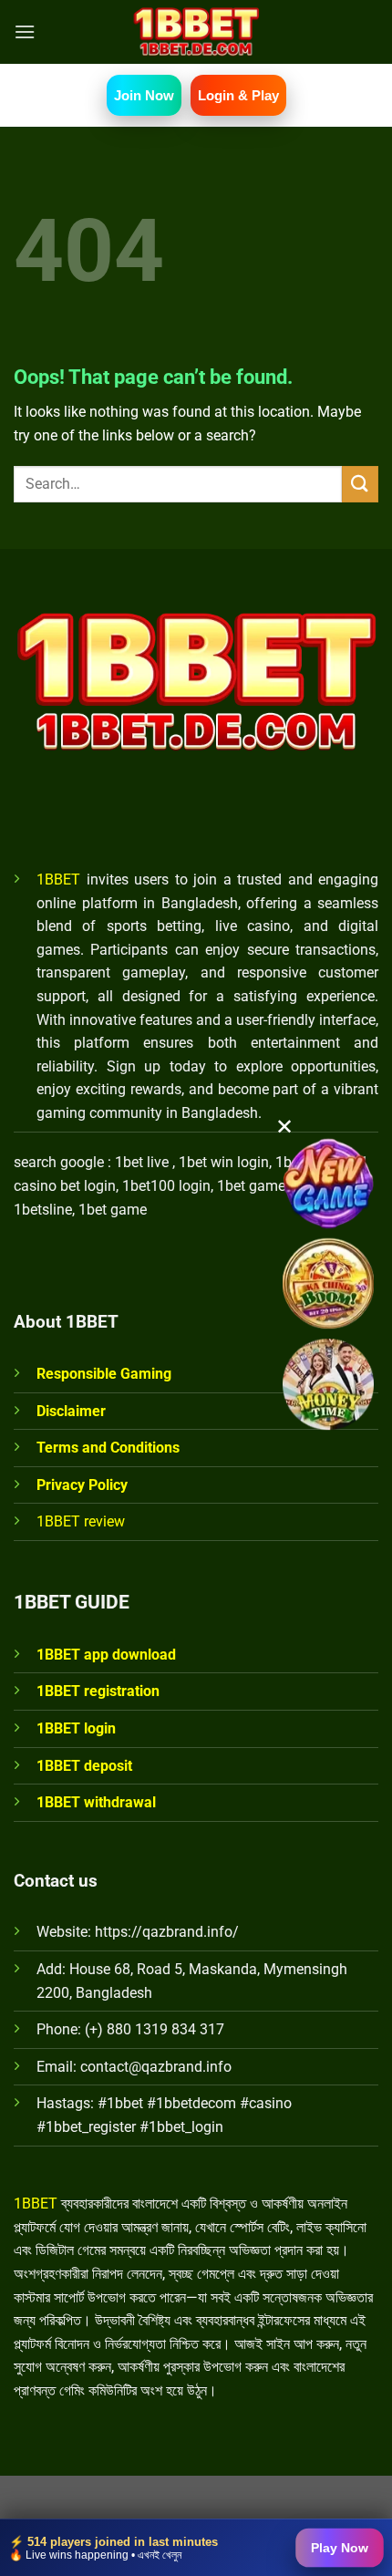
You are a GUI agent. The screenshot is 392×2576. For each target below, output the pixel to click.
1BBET (58, 879)
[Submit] (360, 484)
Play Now (340, 2548)
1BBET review (81, 1521)
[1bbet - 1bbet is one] (196, 32)
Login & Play (238, 95)
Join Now (144, 95)
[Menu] (25, 31)
